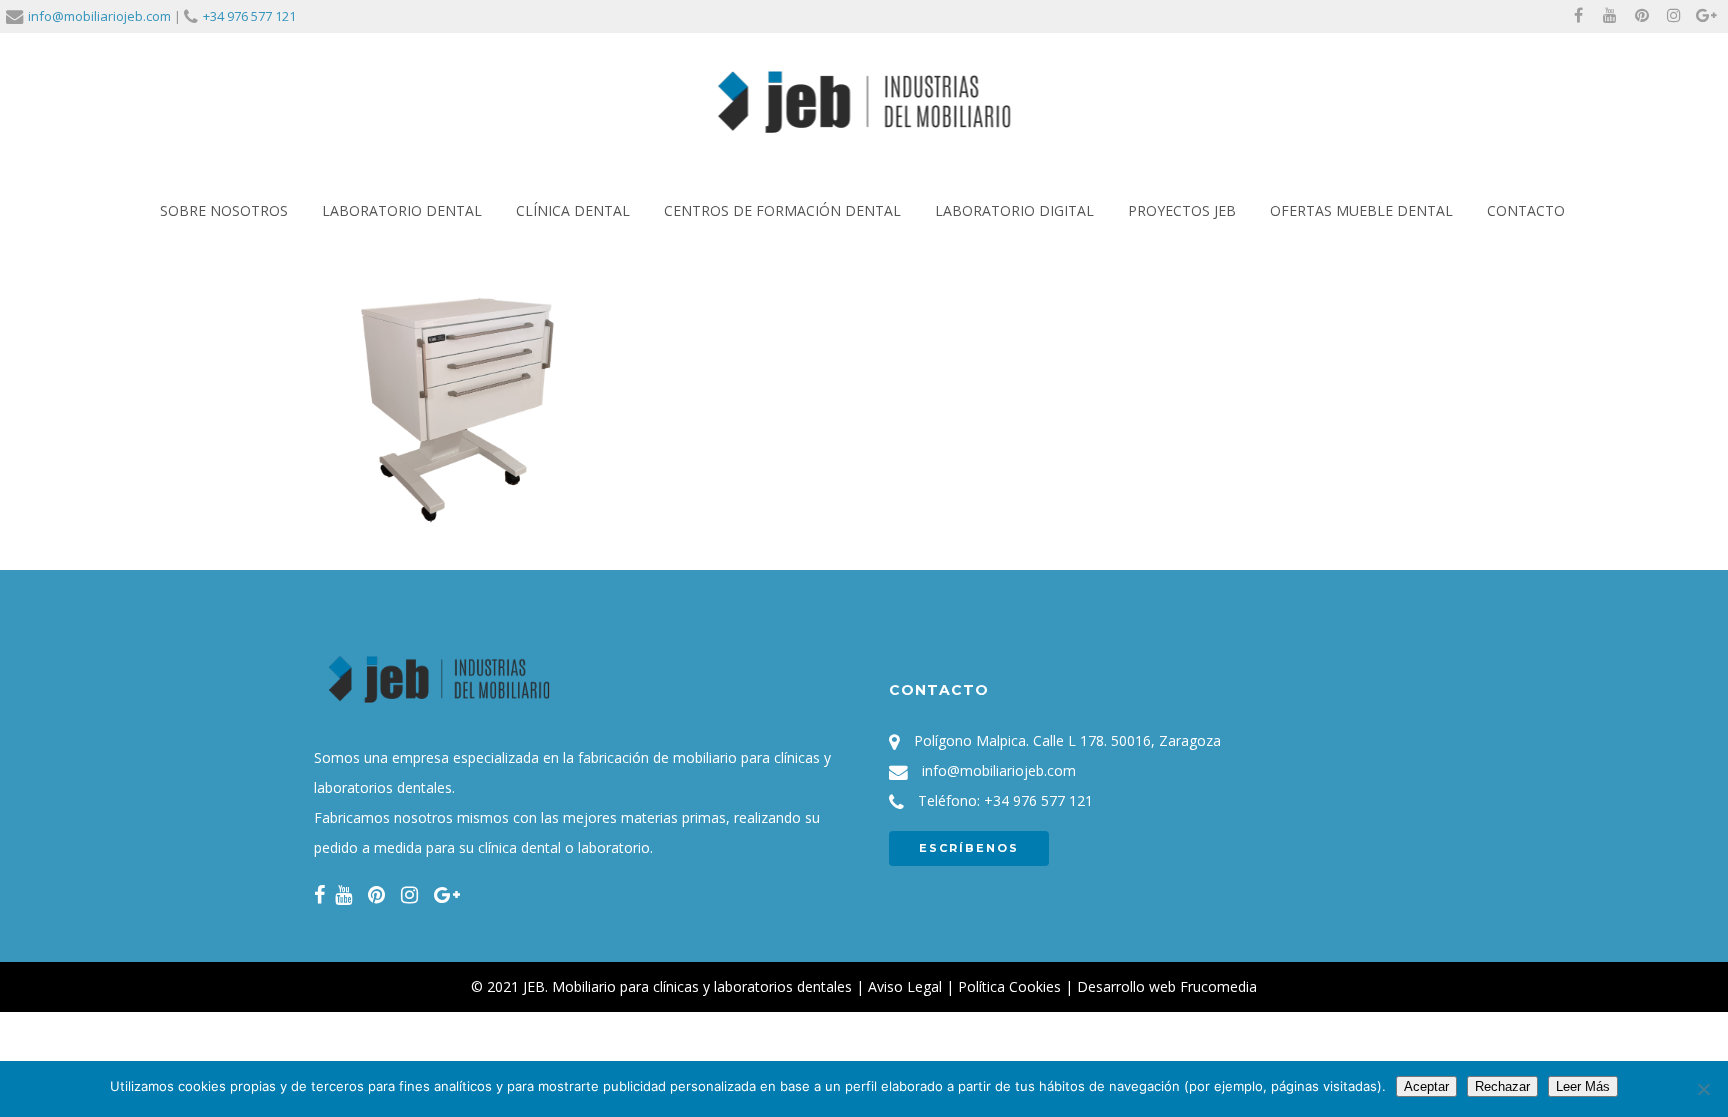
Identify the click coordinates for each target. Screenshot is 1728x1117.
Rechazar (1502, 1086)
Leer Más (1583, 1086)
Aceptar (1426, 1086)
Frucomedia (1218, 986)
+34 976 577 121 (249, 16)
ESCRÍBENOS (969, 848)
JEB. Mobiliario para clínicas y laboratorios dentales (687, 986)
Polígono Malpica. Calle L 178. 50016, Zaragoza (1067, 740)
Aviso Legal (905, 986)
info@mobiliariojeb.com (99, 16)
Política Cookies (1009, 986)
